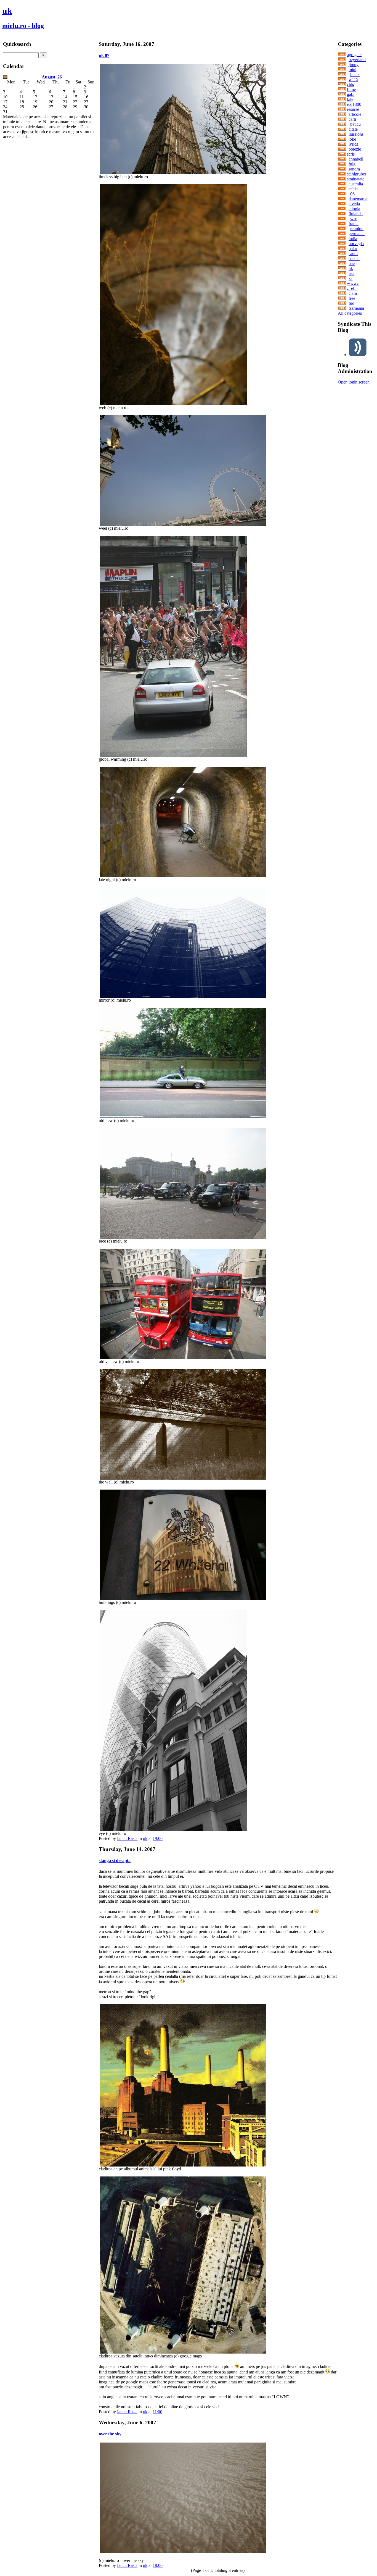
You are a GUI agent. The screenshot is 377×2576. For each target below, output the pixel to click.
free (352, 298)
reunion (357, 229)
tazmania (356, 308)
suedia (354, 258)
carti (352, 119)
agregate (354, 55)
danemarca (358, 199)
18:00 (158, 2565)
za (351, 278)
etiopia (354, 209)
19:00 (158, 1838)
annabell (356, 159)
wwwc (353, 283)
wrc (354, 219)
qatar (353, 249)
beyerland (357, 60)
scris (351, 154)
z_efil (352, 288)
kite (350, 99)
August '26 (52, 77)
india (353, 239)
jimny (354, 65)
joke (352, 139)
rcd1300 (354, 104)
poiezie (355, 149)
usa (351, 273)
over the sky (110, 2434)
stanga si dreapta (115, 1861)
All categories (350, 313)
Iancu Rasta (127, 1838)
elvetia (354, 204)
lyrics (353, 144)
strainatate (356, 179)
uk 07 (104, 55)
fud (351, 303)
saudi (353, 254)
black (355, 74)
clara (353, 293)
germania (357, 234)
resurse (353, 109)
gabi (351, 94)
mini (352, 69)
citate (353, 129)
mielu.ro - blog (23, 26)
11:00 (157, 2412)
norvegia (356, 244)
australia (356, 184)
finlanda (356, 214)
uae (352, 263)
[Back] (5, 77)
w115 (353, 79)
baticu (355, 124)
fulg (352, 164)
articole (355, 114)
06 (352, 194)
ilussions (356, 134)
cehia (353, 189)
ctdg (351, 84)
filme (351, 89)
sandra (354, 169)
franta (354, 224)
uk (7, 11)
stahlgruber (357, 174)
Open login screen (354, 382)
